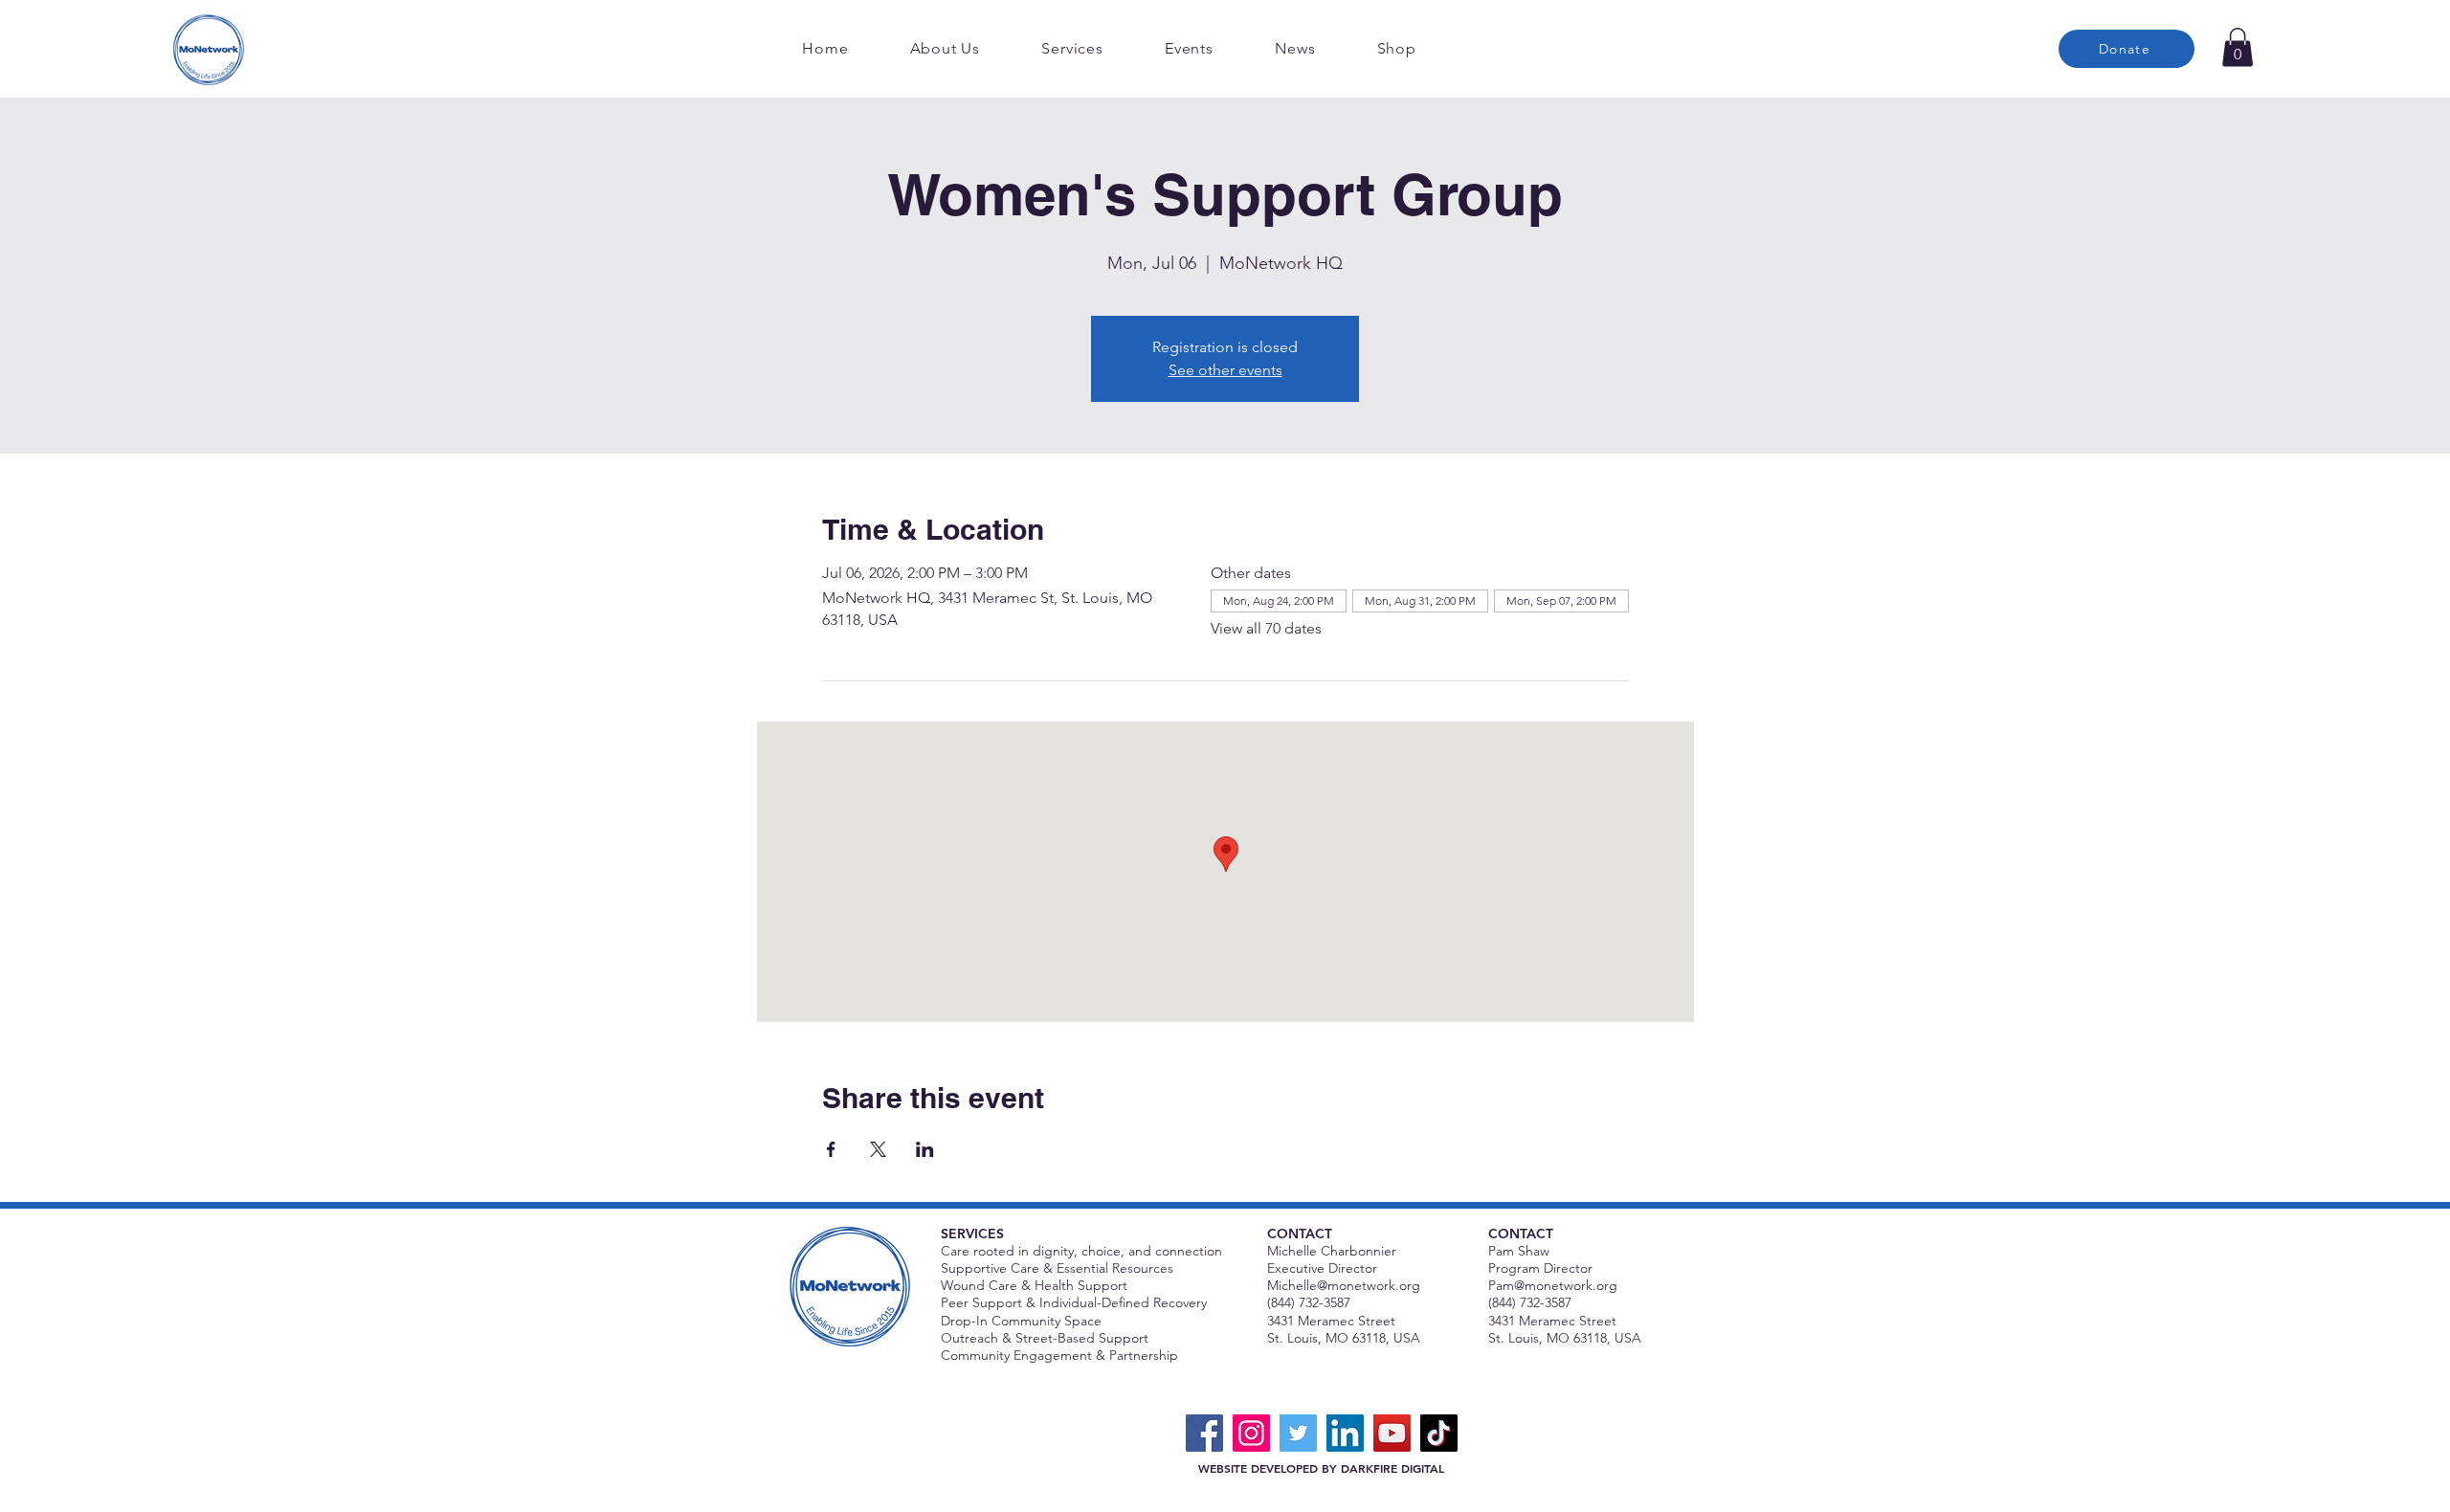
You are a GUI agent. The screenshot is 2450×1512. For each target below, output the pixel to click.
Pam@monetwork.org (1553, 1285)
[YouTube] (1392, 1433)
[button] (2238, 47)
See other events (1225, 370)
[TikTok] (1439, 1433)
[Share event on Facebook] (831, 1149)
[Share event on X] (878, 1149)
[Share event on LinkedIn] (925, 1149)
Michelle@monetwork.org (1344, 1285)
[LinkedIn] (1345, 1433)
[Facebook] (1204, 1433)
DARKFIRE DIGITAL (1392, 1468)
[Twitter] (1298, 1433)
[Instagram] (1251, 1433)
